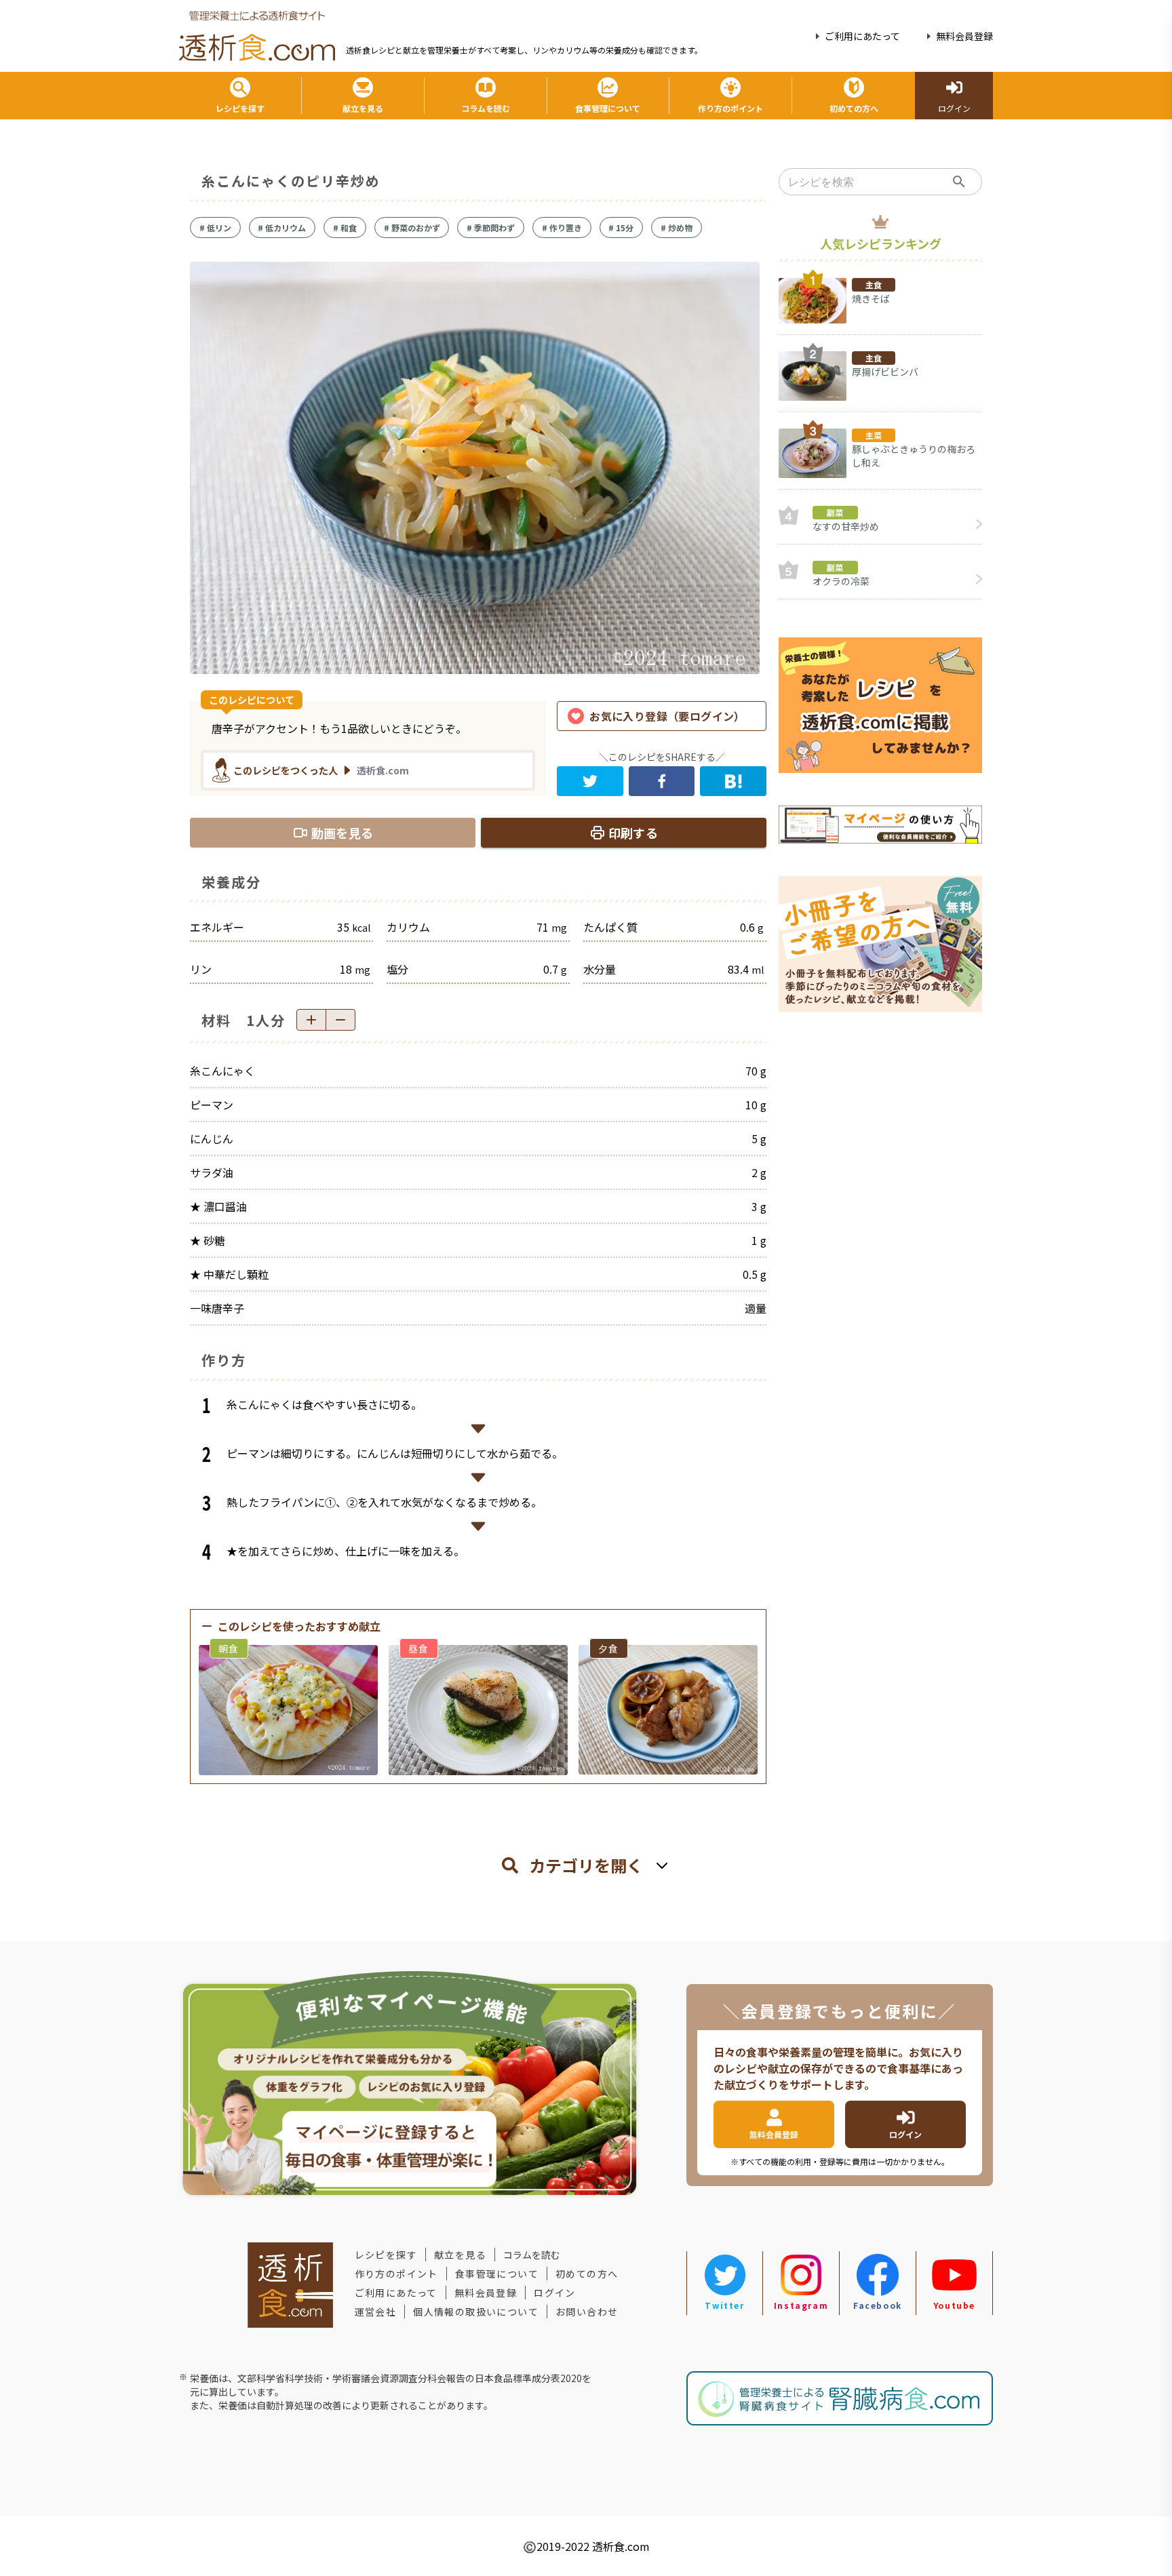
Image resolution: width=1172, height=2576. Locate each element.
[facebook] (662, 781)
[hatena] (733, 781)
